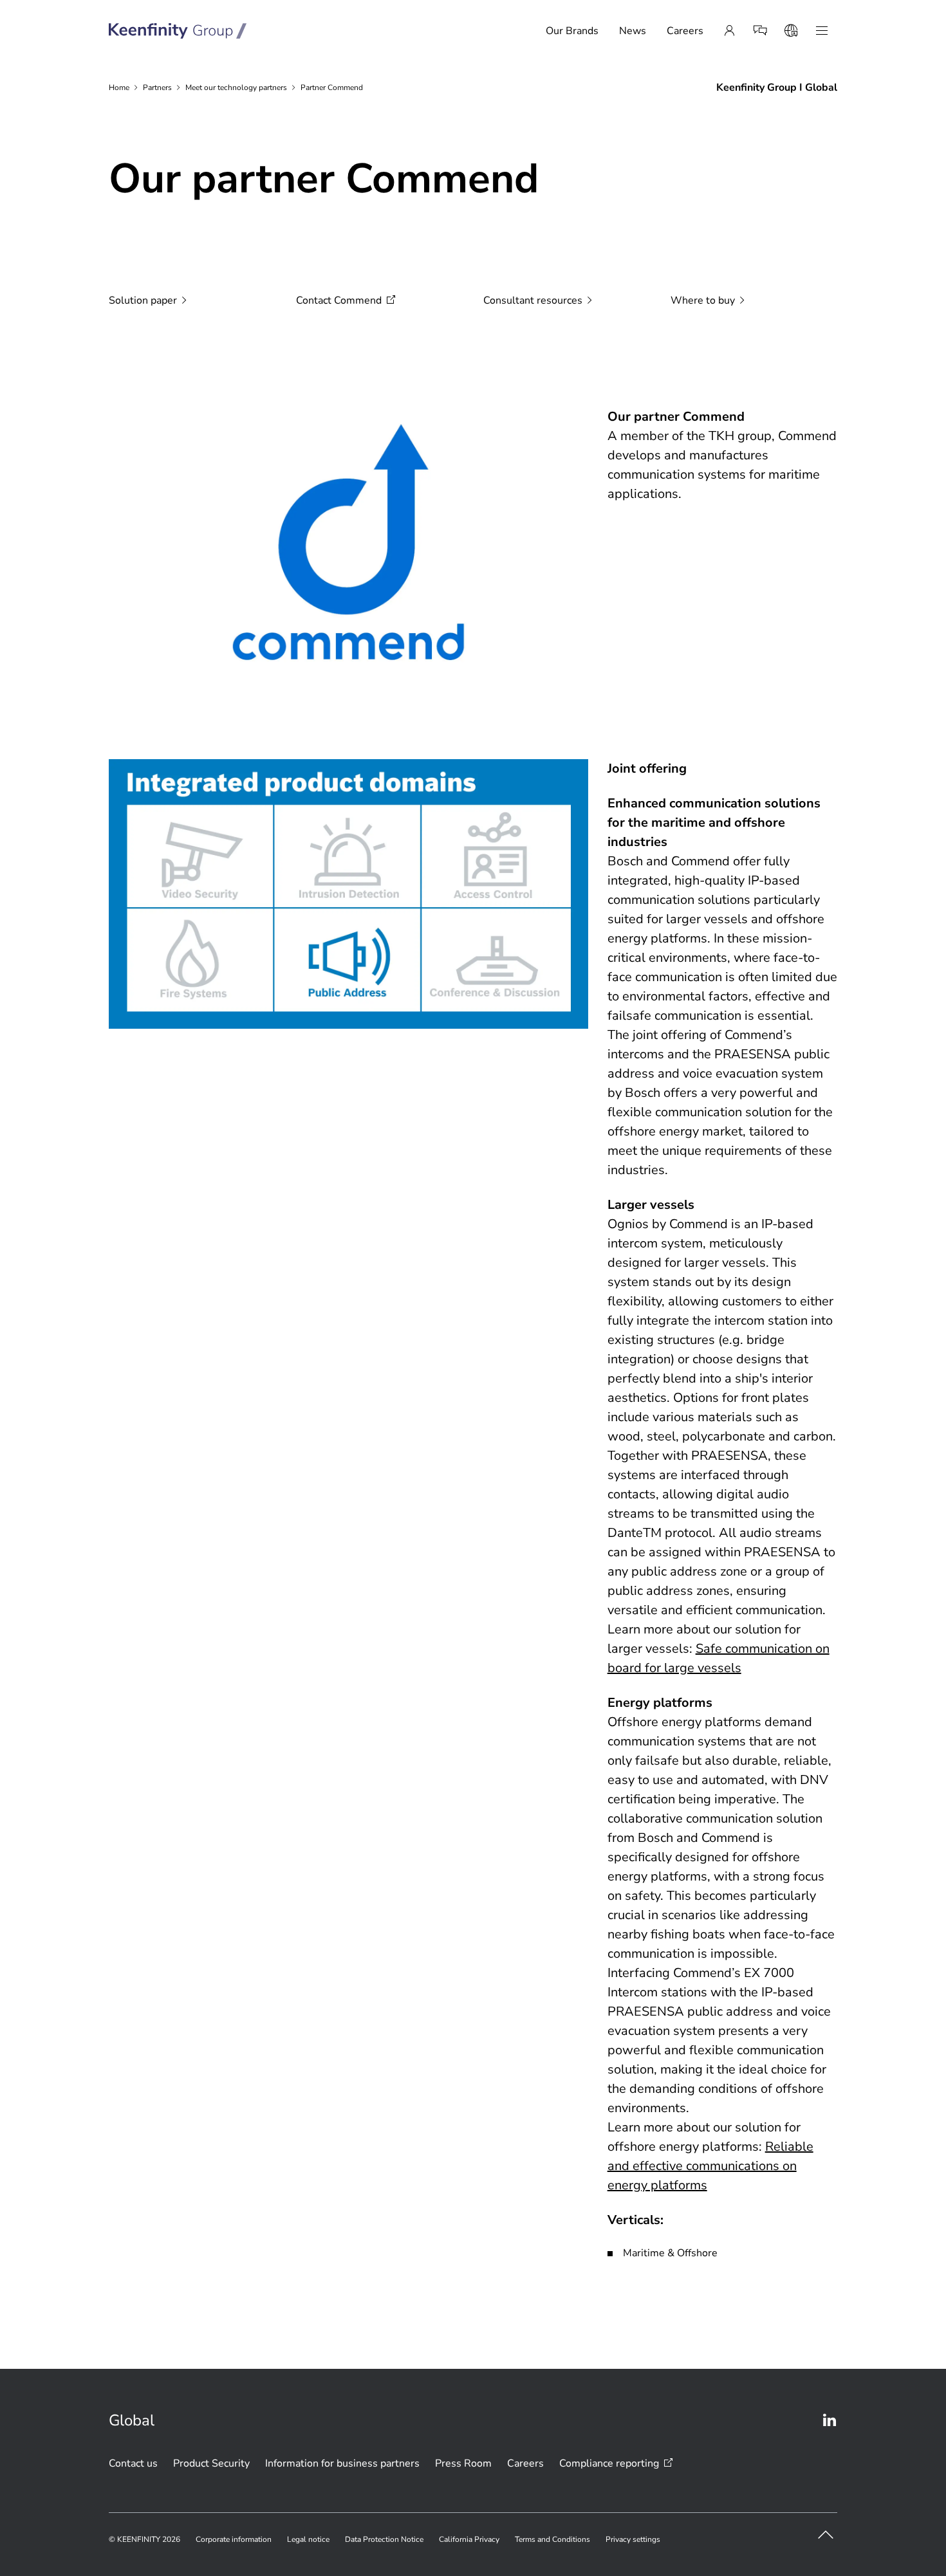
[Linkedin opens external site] (830, 2420)
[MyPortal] (729, 31)
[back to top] (826, 2535)
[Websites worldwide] (791, 31)
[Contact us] (760, 31)
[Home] (178, 31)
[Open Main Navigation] (822, 31)
